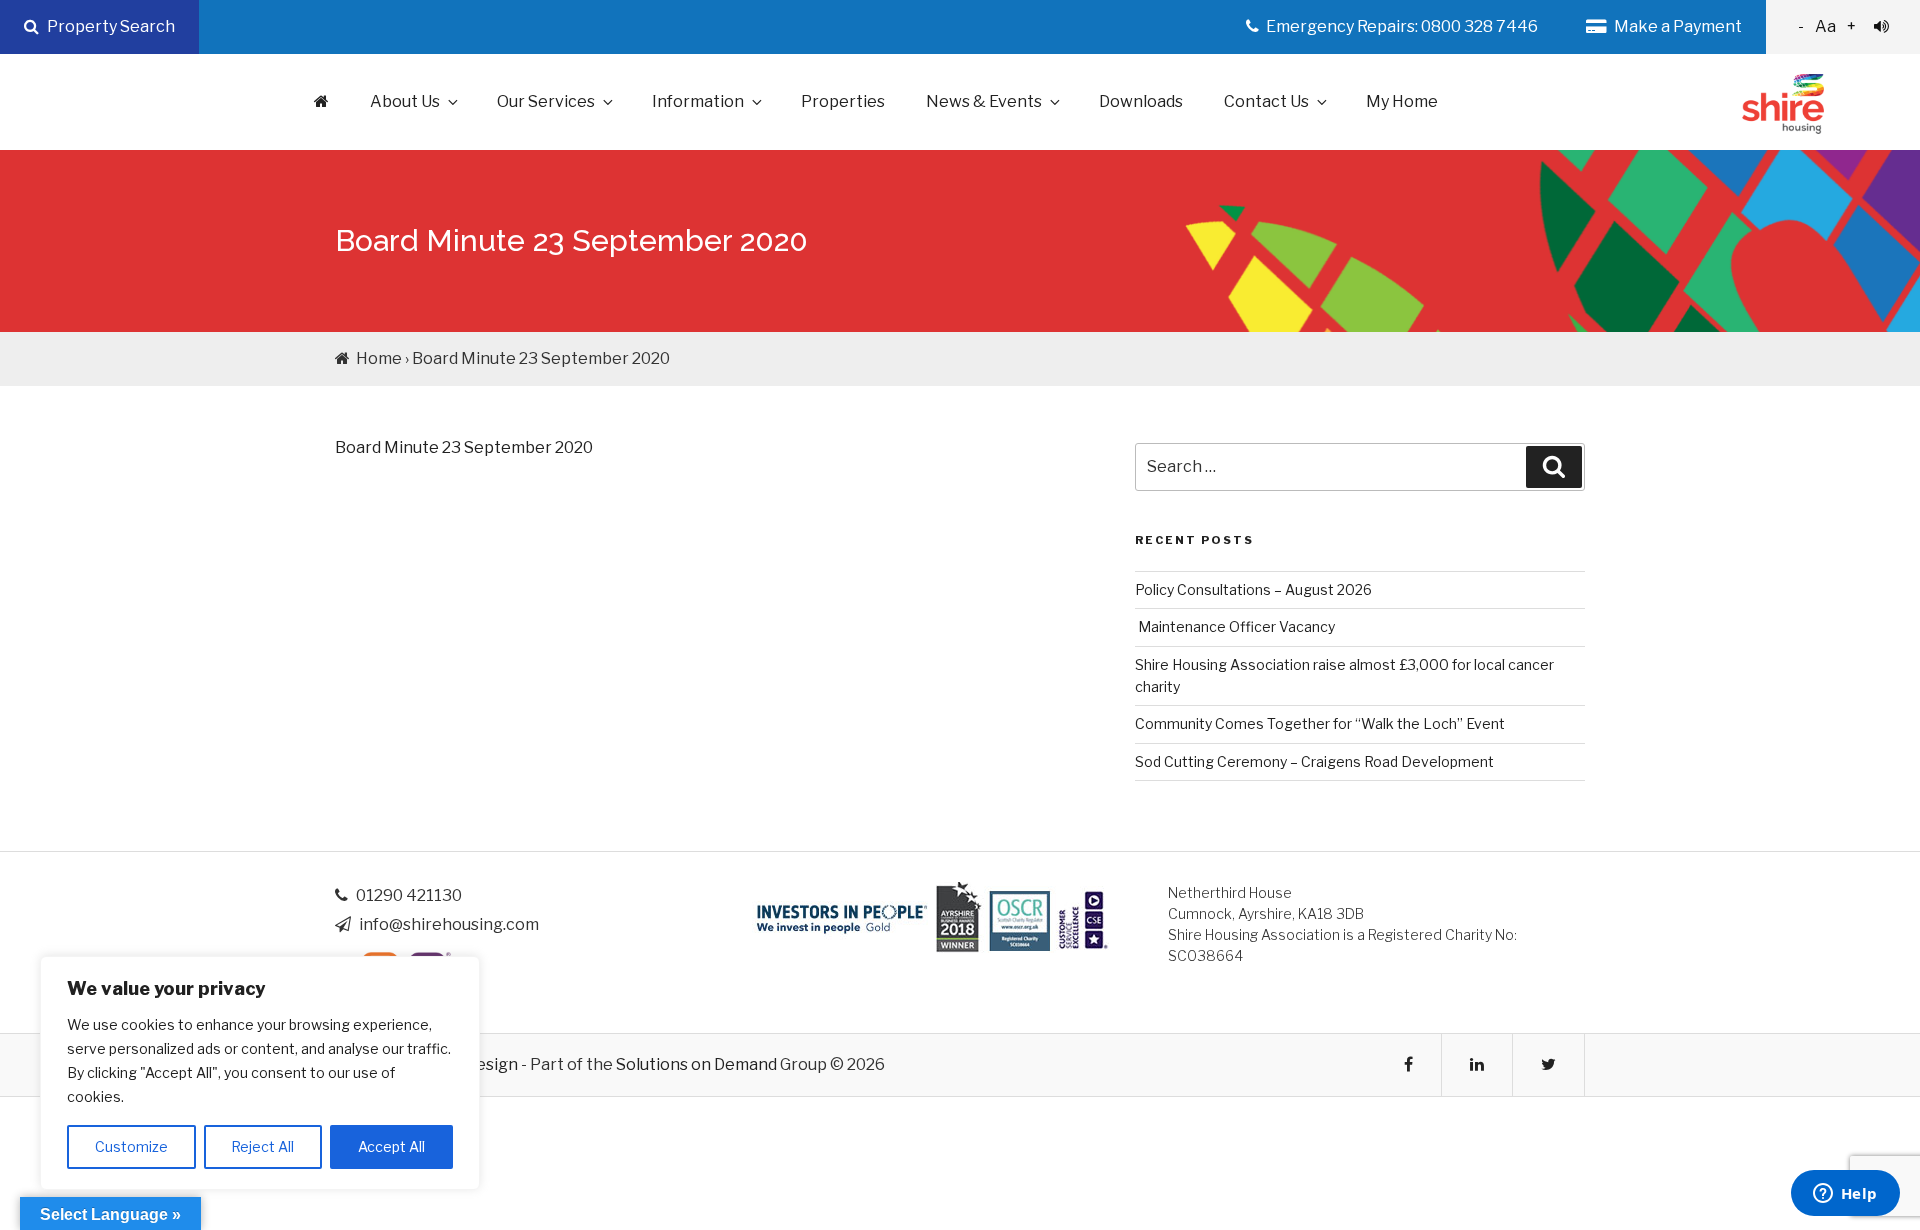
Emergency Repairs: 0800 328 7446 (1400, 26)
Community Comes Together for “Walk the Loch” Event (1320, 723)
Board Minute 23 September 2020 (464, 447)
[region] (260, 1073)
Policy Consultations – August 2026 (1253, 589)
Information (698, 101)
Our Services (546, 101)
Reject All (262, 1146)
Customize (131, 1146)
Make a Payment (1676, 26)
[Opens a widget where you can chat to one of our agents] (1845, 1195)
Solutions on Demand (696, 1064)
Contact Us (1266, 101)
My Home (1402, 101)
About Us (405, 101)
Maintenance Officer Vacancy (1235, 626)
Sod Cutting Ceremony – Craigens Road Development (1314, 761)
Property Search (109, 26)
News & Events (984, 101)
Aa (1827, 26)
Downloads (1141, 101)
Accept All (391, 1146)
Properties (843, 101)
